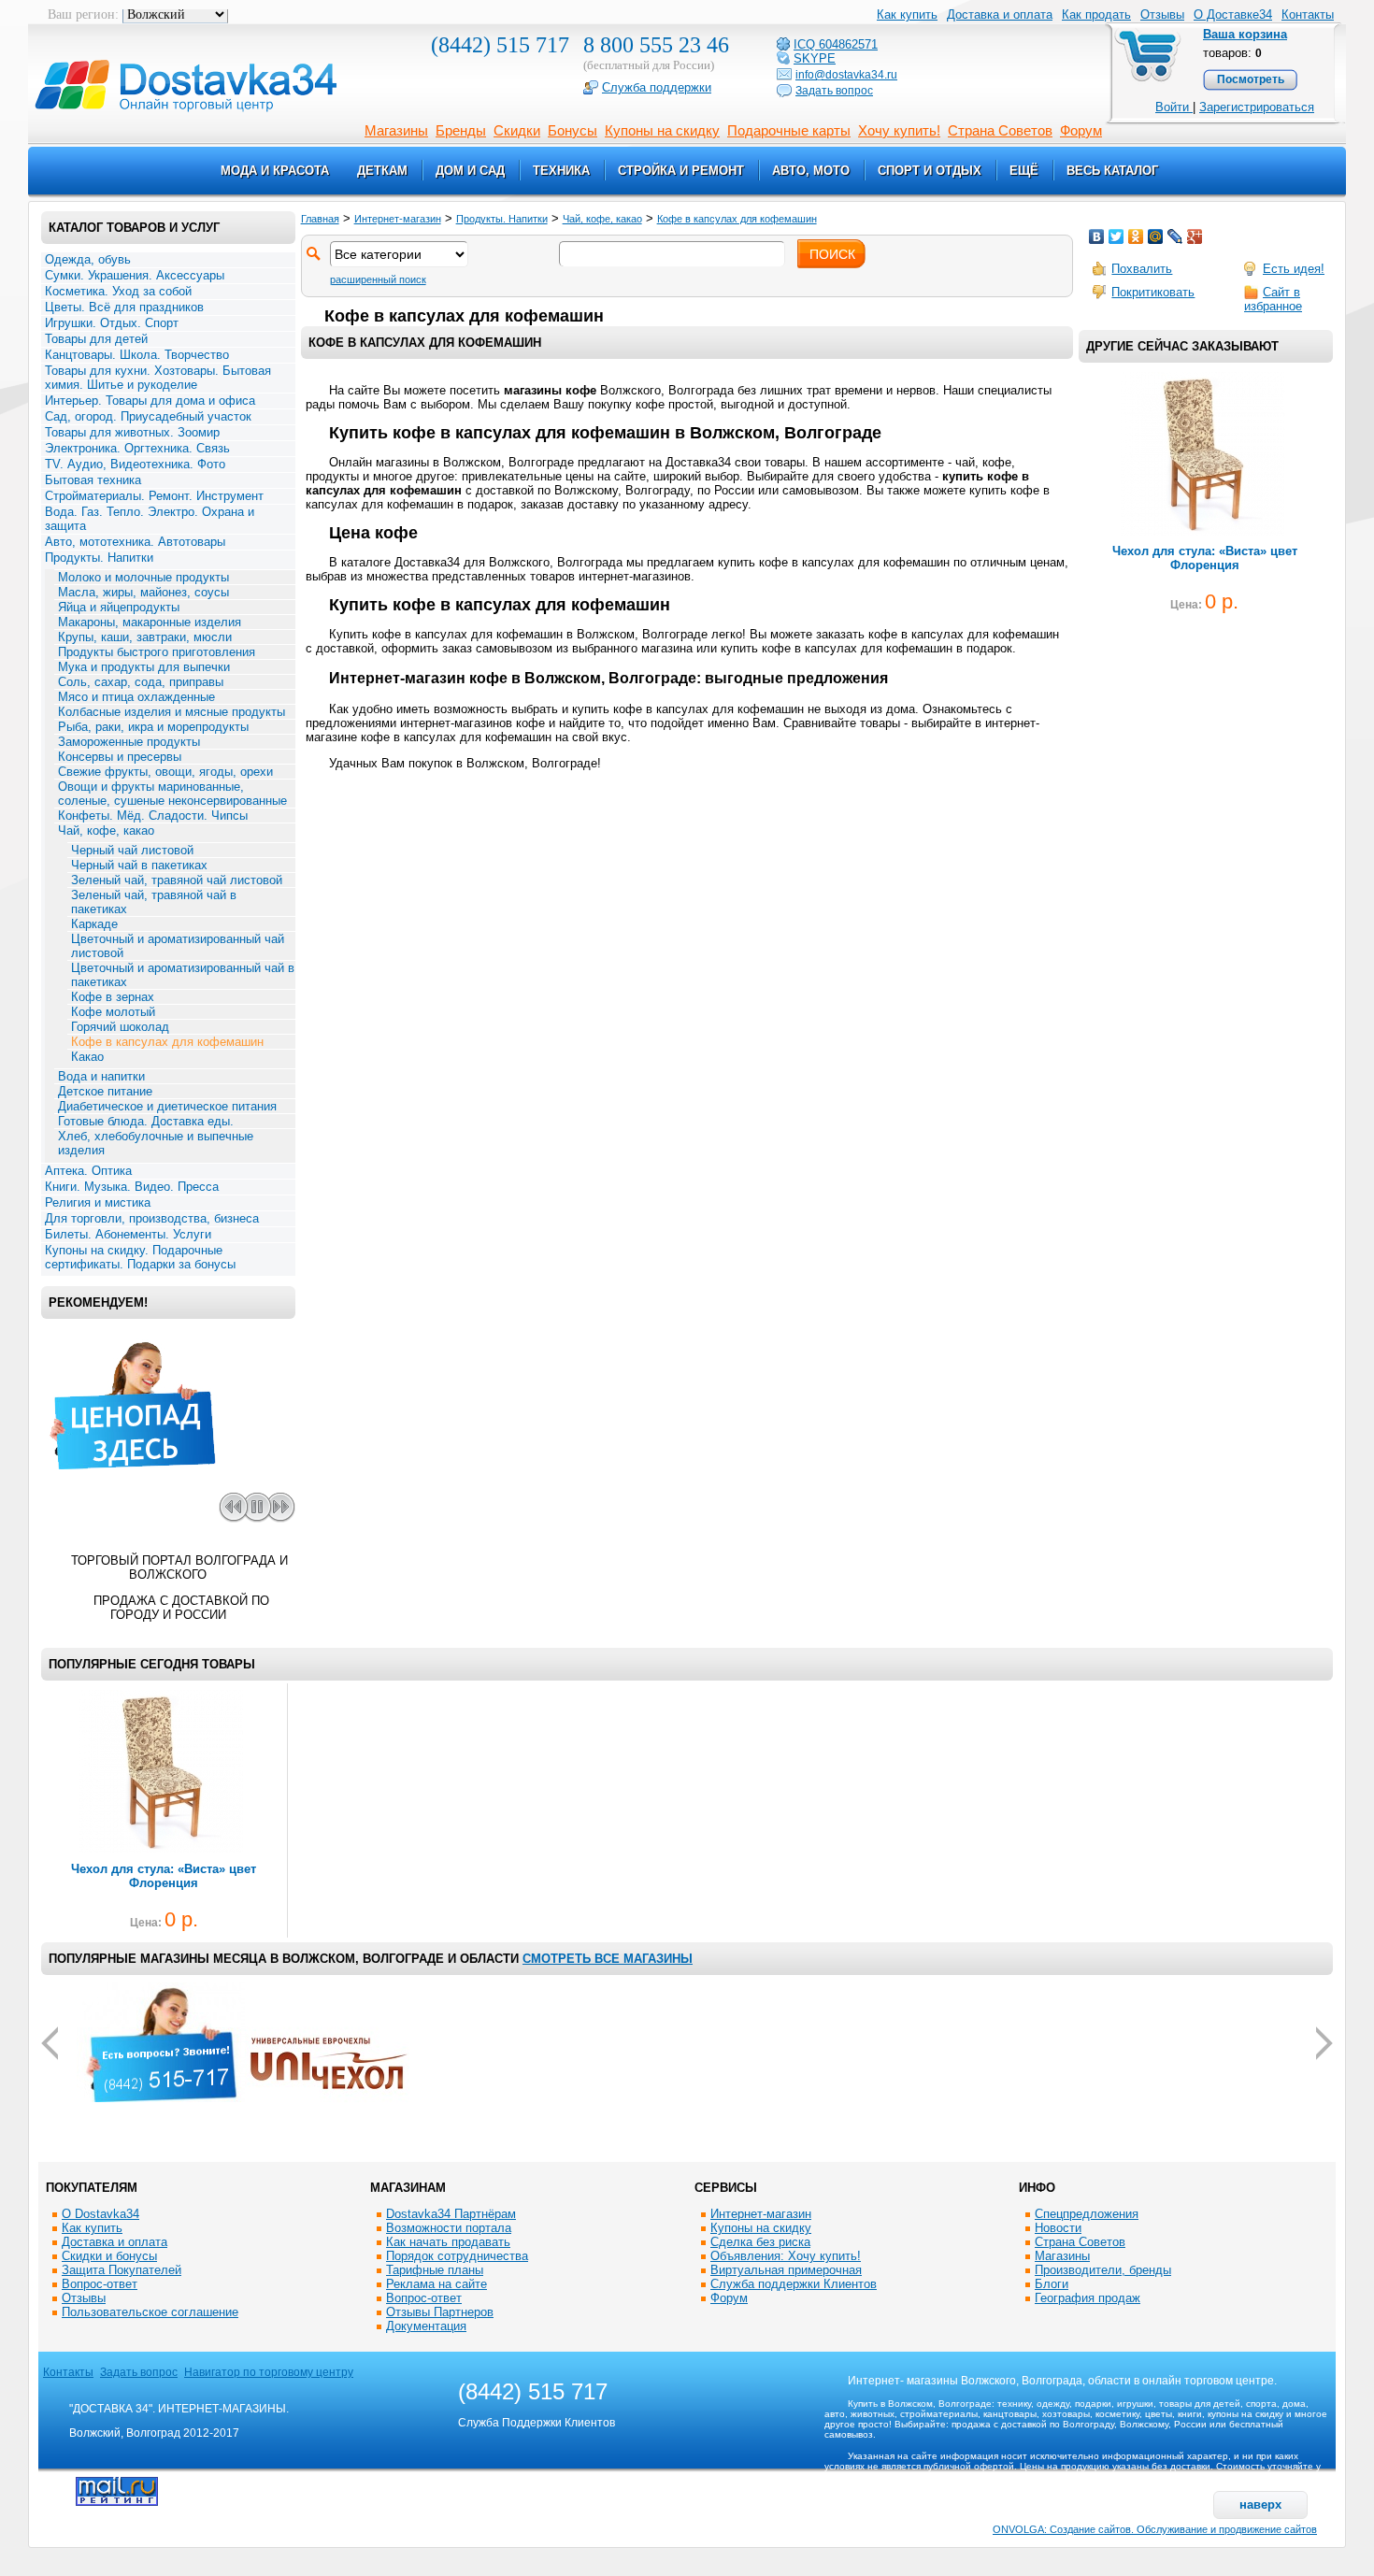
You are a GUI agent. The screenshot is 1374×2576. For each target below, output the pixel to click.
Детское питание (105, 1091)
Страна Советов (1000, 130)
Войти (1174, 107)
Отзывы (1162, 14)
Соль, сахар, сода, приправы (141, 682)
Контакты (1308, 14)
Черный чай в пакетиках (139, 865)
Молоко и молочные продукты (143, 577)
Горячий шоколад (120, 1027)
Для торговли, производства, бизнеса (152, 1218)
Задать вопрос (139, 2372)
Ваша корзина (1245, 34)
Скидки (517, 130)
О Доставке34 (1233, 14)
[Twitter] (1116, 236)
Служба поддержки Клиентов (794, 2284)
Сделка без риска (760, 2242)
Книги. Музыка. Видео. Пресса (132, 1187)
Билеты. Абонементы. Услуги (128, 1234)
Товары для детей (96, 339)
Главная (320, 219)
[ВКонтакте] (1097, 236)
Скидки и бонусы (109, 2256)
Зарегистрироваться (1257, 107)
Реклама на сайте (437, 2284)
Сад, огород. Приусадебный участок (148, 416)
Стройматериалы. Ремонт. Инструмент (154, 496)
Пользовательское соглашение (150, 2312)
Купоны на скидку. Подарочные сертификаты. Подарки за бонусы (140, 1257)
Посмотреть (1251, 79)
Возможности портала (449, 2228)
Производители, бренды (1103, 2270)
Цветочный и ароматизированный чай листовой (178, 946)
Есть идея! (1294, 269)
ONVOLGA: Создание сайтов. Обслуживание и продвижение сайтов (1155, 2529)
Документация (426, 2326)
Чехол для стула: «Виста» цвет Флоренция (1205, 558)
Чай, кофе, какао (106, 830)
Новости (1058, 2228)
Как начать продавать (448, 2242)
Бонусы (572, 130)
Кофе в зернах (113, 997)
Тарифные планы (435, 2270)
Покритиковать (1153, 292)
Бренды (461, 130)
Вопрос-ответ (100, 2284)
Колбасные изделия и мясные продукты (172, 712)
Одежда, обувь (88, 259)
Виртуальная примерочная (786, 2270)
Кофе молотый (113, 1012)
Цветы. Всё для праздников (124, 307)
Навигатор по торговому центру (269, 2372)
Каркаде (94, 924)
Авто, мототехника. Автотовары (135, 542)
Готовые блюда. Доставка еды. (146, 1121)
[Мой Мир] (1156, 236)
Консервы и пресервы (120, 757)
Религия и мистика (98, 1202)
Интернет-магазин (398, 219)
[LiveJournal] (1175, 236)
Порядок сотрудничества (457, 2256)
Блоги (1052, 2284)
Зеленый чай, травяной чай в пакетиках (154, 902)
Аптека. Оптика (88, 1171)
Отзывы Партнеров (440, 2312)
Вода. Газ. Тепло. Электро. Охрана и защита (150, 519)
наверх (1260, 2504)
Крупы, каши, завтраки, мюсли (145, 637)
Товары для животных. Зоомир (132, 432)
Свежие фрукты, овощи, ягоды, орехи (165, 772)
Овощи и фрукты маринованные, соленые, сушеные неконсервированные (172, 794)
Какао (87, 1057)
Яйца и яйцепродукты (119, 607)
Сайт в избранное (1273, 299)
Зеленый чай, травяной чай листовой (177, 880)
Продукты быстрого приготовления (157, 652)
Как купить (92, 2228)
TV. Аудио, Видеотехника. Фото (135, 464)
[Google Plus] (1195, 236)
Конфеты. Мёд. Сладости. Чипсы (153, 816)
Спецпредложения (1087, 2214)
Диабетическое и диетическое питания (167, 1106)
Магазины (396, 130)
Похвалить (1142, 269)
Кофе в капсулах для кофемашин (167, 1042)
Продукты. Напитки (99, 558)
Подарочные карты (789, 130)
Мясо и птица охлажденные (136, 697)
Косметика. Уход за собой (118, 291)
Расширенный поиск (378, 279)
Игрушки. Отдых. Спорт (112, 323)
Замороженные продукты (129, 742)
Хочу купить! (899, 130)
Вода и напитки (101, 1076)
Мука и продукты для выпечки (144, 667)
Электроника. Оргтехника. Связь (137, 448)
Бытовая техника (93, 480)
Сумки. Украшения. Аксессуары (135, 275)
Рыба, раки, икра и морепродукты (153, 727)
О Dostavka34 (100, 2214)
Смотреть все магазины (608, 1959)
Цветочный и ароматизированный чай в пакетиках (183, 975)
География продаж (1088, 2298)
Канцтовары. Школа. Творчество (137, 355)
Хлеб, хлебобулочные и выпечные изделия (156, 1143)
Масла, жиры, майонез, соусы (143, 592)
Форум (1081, 130)
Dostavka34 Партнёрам (451, 2214)
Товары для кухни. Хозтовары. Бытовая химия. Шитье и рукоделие (158, 378)
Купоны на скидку (662, 130)
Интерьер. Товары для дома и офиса (150, 401)
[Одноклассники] (1136, 236)
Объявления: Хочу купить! (786, 2256)
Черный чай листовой (132, 850)
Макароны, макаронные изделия (150, 622)
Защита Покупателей (122, 2270)
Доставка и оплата (114, 2242)
